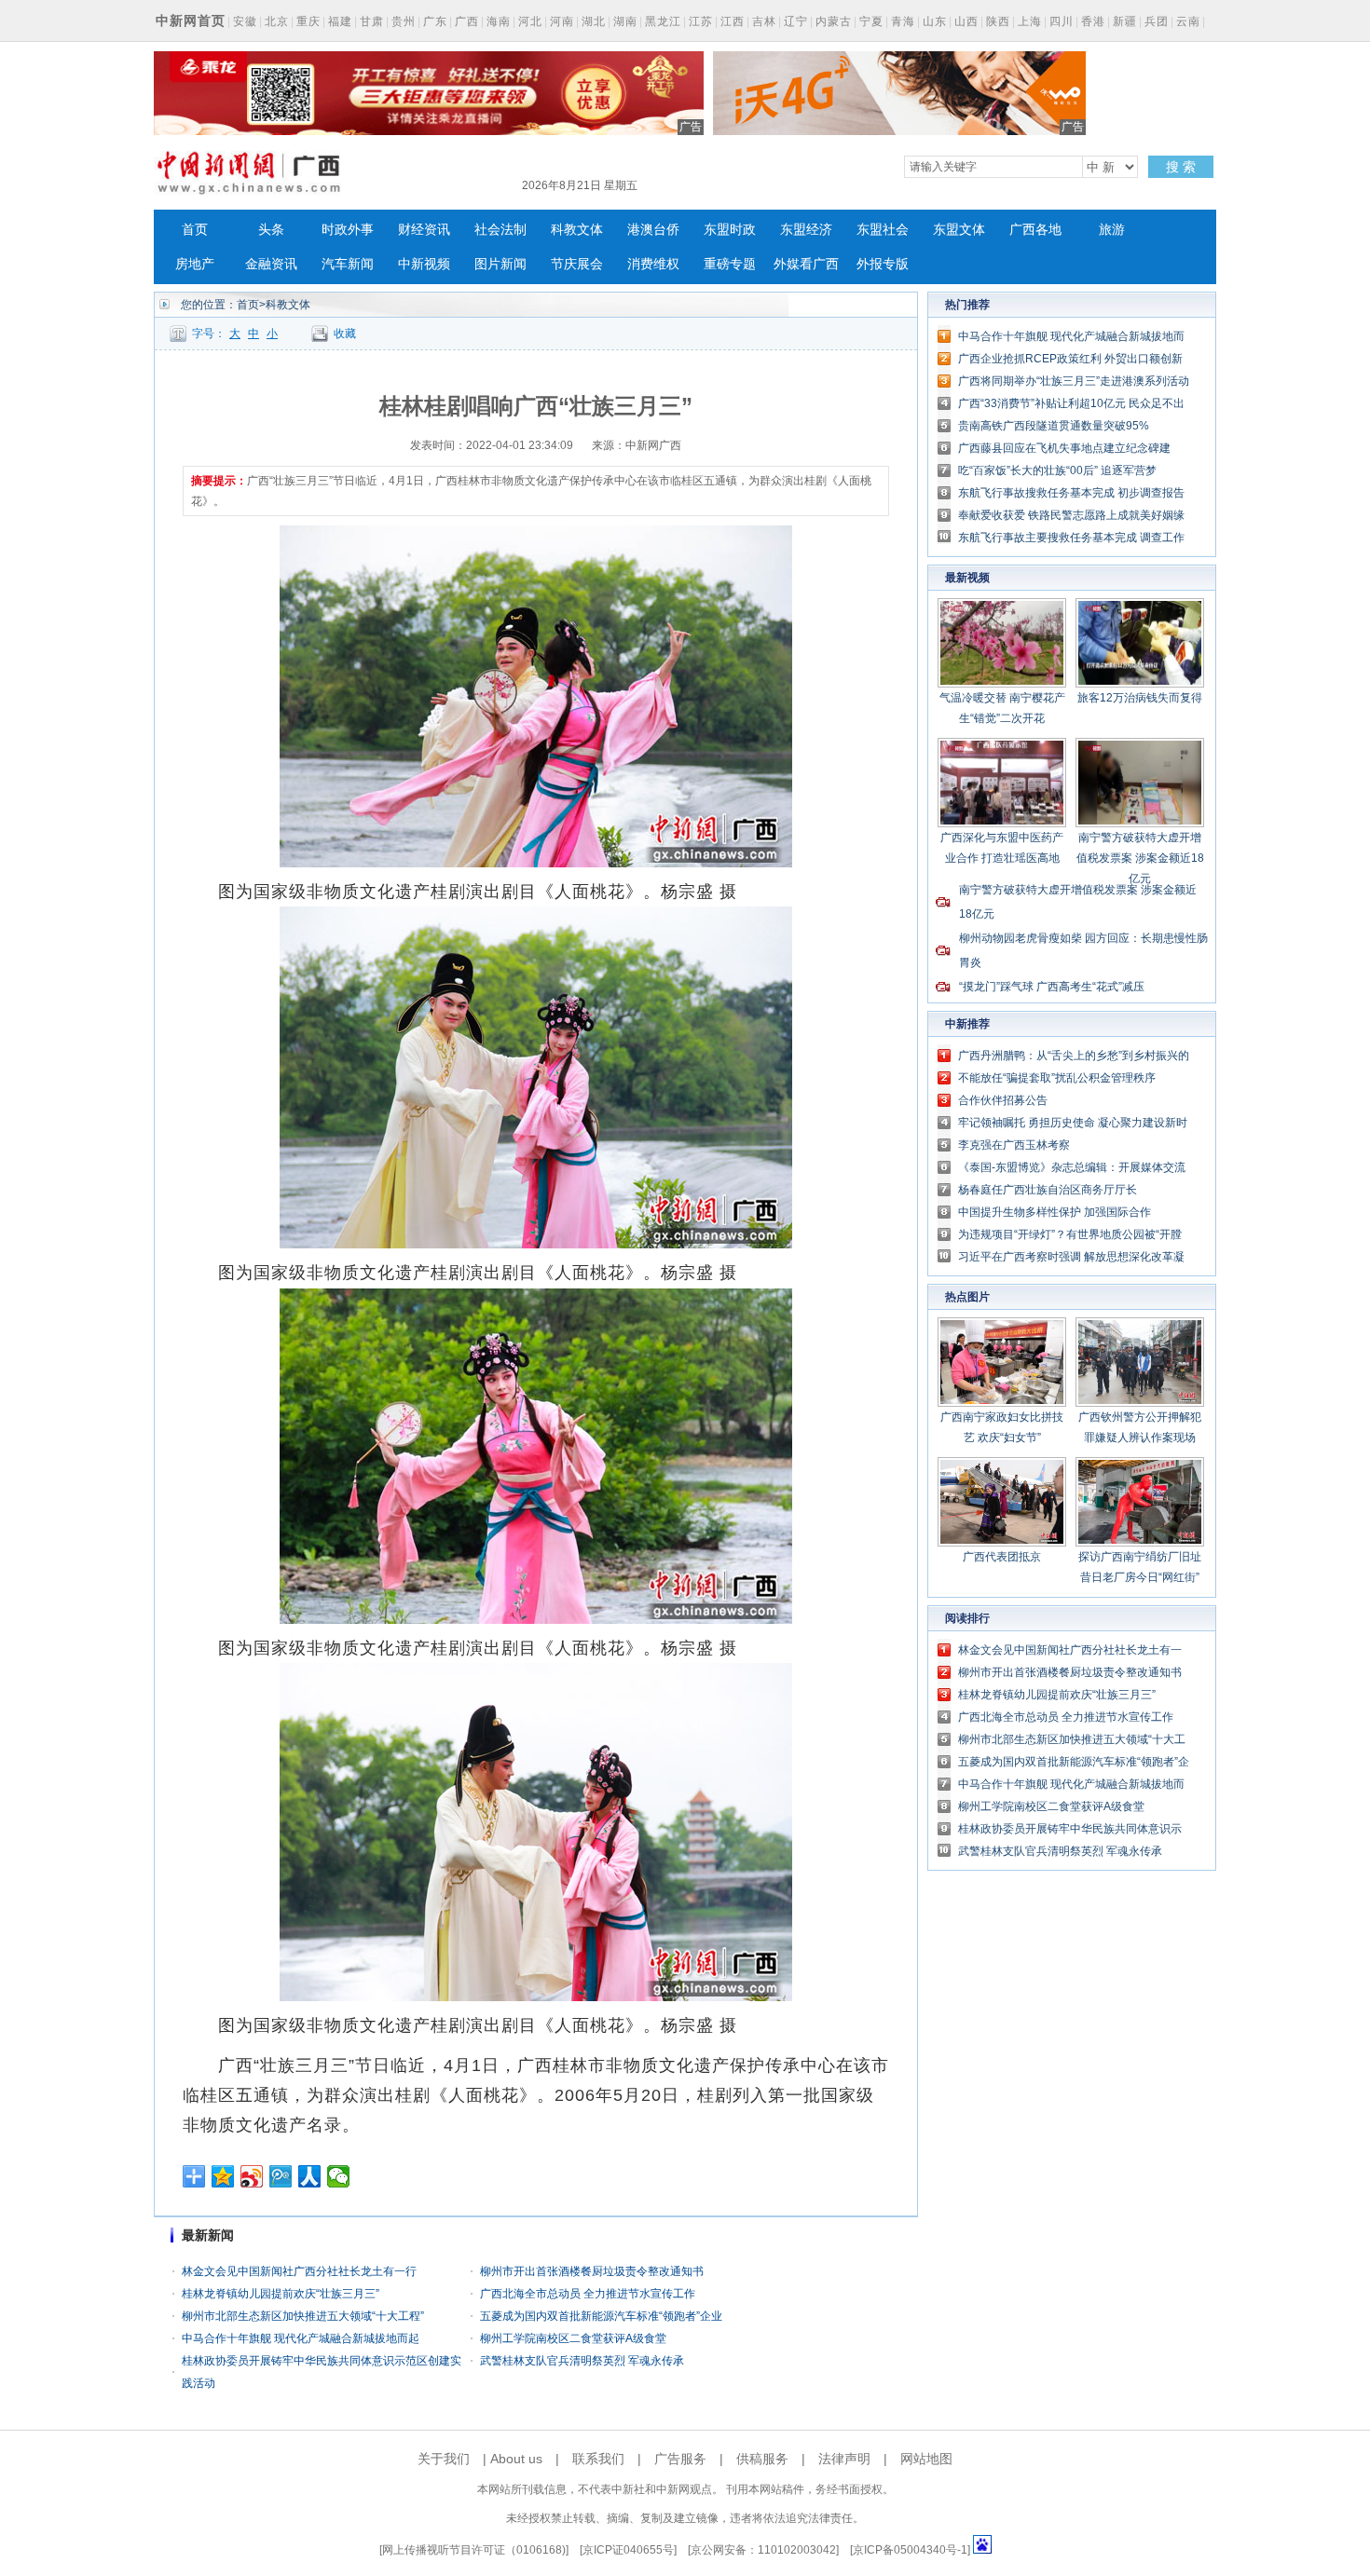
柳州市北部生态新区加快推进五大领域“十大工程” (303, 2316)
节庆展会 (577, 264)
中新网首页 (191, 20)
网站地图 (926, 2459)
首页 (195, 230)
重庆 (308, 21)
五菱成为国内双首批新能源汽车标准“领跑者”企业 (601, 2316)
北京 (277, 21)
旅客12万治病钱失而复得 (1140, 698)
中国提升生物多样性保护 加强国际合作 (1055, 1212)
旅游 (1112, 230)
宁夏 (871, 21)
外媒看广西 (806, 264)
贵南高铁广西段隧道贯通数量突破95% (1054, 426)
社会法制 (500, 230)
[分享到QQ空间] (223, 2176)
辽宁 (796, 21)
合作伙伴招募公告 (1003, 1100)
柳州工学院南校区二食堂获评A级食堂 (573, 2338)
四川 (1062, 21)
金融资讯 (271, 264)
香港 (1093, 21)
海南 (499, 21)
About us (516, 2459)
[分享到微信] (339, 2176)
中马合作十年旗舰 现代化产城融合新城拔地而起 (301, 2338)
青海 (903, 21)
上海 (1030, 21)
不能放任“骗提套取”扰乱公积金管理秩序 (1057, 1078)
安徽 (245, 21)
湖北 (594, 21)
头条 (271, 230)
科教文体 (577, 230)
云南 (1188, 21)
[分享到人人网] (310, 2176)
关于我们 (444, 2459)
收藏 (345, 334)
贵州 (404, 21)
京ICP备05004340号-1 (910, 2550)
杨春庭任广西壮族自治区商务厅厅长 (1048, 1190)
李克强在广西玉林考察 (1014, 1145)
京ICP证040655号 (628, 2550)
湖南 (625, 21)
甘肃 (372, 21)
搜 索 (1181, 167)
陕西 (998, 21)
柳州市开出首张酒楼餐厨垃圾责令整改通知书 (592, 2271)
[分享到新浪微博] (252, 2176)
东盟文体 (959, 230)
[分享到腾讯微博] (281, 2176)
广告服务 (680, 2459)
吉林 (764, 21)
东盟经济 (806, 230)
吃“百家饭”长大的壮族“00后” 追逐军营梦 (1057, 470)
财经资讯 (424, 230)
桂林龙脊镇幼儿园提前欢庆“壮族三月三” (281, 2294)
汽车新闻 (348, 264)
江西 (733, 21)
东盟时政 (730, 230)
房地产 (195, 264)
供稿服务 (762, 2459)
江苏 (701, 21)
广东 (435, 21)
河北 (530, 21)
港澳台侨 (653, 230)
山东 (935, 21)
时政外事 (348, 230)
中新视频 (424, 264)
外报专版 (883, 264)
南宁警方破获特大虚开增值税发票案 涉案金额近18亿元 (1140, 858)
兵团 (1157, 21)
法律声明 (844, 2459)
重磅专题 (730, 264)
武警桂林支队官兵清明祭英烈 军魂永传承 (582, 2361)
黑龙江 (663, 21)
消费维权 (653, 264)
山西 (966, 21)
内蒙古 (834, 21)
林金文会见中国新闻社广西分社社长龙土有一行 (299, 2271)
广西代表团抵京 (1002, 1557)
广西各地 (1035, 230)
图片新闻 (500, 264)
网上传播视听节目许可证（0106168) (474, 2550)
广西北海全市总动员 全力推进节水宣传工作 (588, 2294)
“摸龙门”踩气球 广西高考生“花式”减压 (1052, 987)
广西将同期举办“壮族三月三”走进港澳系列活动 (1074, 381)
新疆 (1125, 21)
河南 (562, 21)
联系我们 (598, 2459)
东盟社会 (883, 230)
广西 (467, 21)
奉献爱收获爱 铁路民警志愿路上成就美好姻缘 (1071, 515)
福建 (340, 21)
